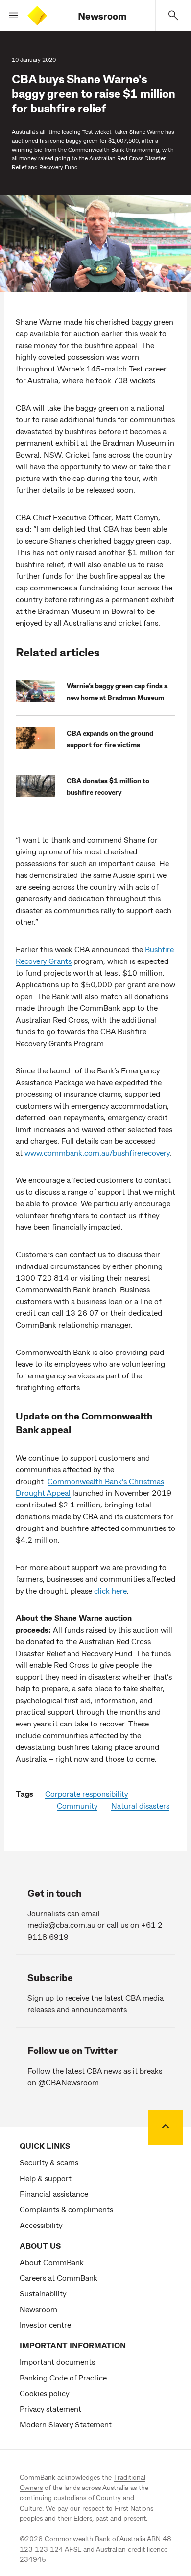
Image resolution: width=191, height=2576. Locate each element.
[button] (10, 16)
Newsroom (102, 16)
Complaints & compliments (66, 2209)
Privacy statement (50, 2409)
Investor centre (45, 2325)
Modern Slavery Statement (66, 2424)
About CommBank (52, 2262)
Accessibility (41, 2225)
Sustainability (43, 2293)
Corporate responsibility (86, 1794)
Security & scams (49, 2162)
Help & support (46, 2178)
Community (77, 1805)
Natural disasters (140, 1805)
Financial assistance (54, 2194)
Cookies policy (44, 2393)
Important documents (57, 2362)
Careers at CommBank (59, 2278)
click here (110, 1590)
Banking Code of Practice (63, 2377)
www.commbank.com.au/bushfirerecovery (97, 1152)
